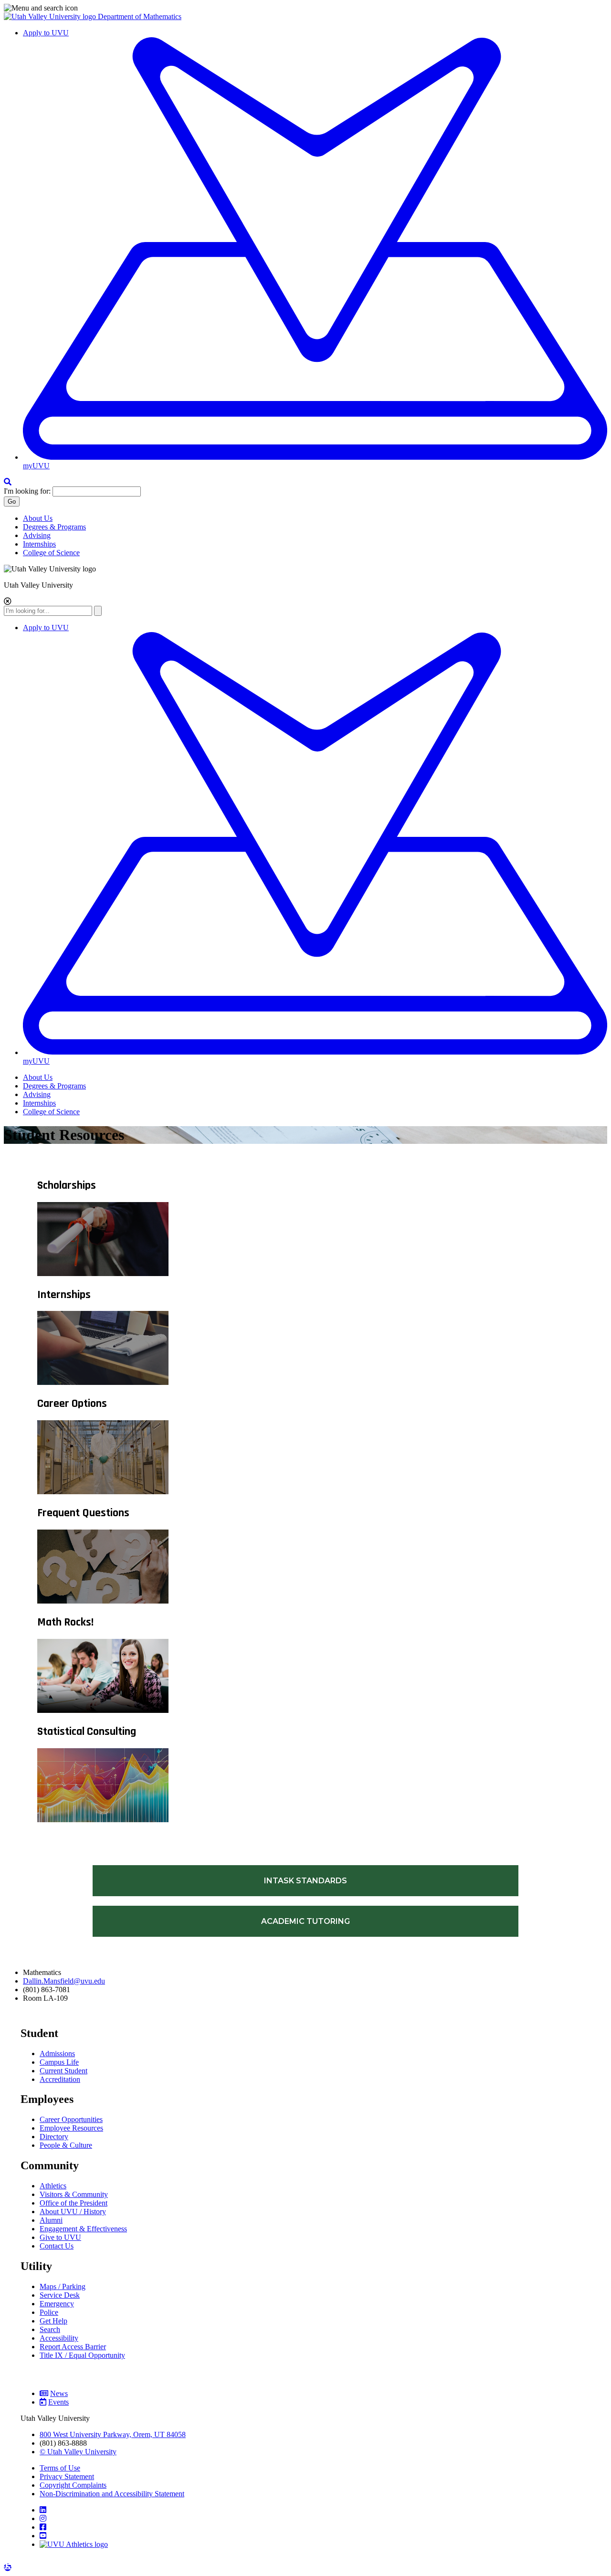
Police (49, 2312)
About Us (38, 518)
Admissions (57, 2053)
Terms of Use (60, 2468)
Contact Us (57, 2246)
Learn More (27, 2564)
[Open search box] (8, 482)
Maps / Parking (63, 2286)
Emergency (57, 2304)
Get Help (53, 2321)
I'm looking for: (27, 491)
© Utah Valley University (78, 2452)
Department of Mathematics (140, 16)
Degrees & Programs (54, 527)
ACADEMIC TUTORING (305, 1921)
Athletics (53, 2186)
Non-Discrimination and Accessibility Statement (112, 2494)
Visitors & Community (74, 2194)
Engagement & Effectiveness (83, 2229)
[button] (305, 8)
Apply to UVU (46, 33)
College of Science (51, 553)
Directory (54, 2137)
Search (50, 2329)
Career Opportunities (71, 2119)
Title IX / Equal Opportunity (82, 2355)
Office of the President (74, 2203)
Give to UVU (60, 2237)
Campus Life (59, 2062)
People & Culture (66, 2145)
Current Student (63, 2071)
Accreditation (60, 2079)
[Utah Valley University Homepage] (51, 16)
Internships (39, 544)
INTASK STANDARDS (305, 1881)
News (59, 2393)
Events (58, 2402)
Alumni (51, 2220)
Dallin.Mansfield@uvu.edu (64, 1981)
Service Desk (60, 2295)
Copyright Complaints (73, 2485)
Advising (37, 535)
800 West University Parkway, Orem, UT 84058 (113, 2434)
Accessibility (59, 2338)
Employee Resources (71, 2128)
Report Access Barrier (73, 2347)
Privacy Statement (67, 2476)
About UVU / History (73, 2212)
